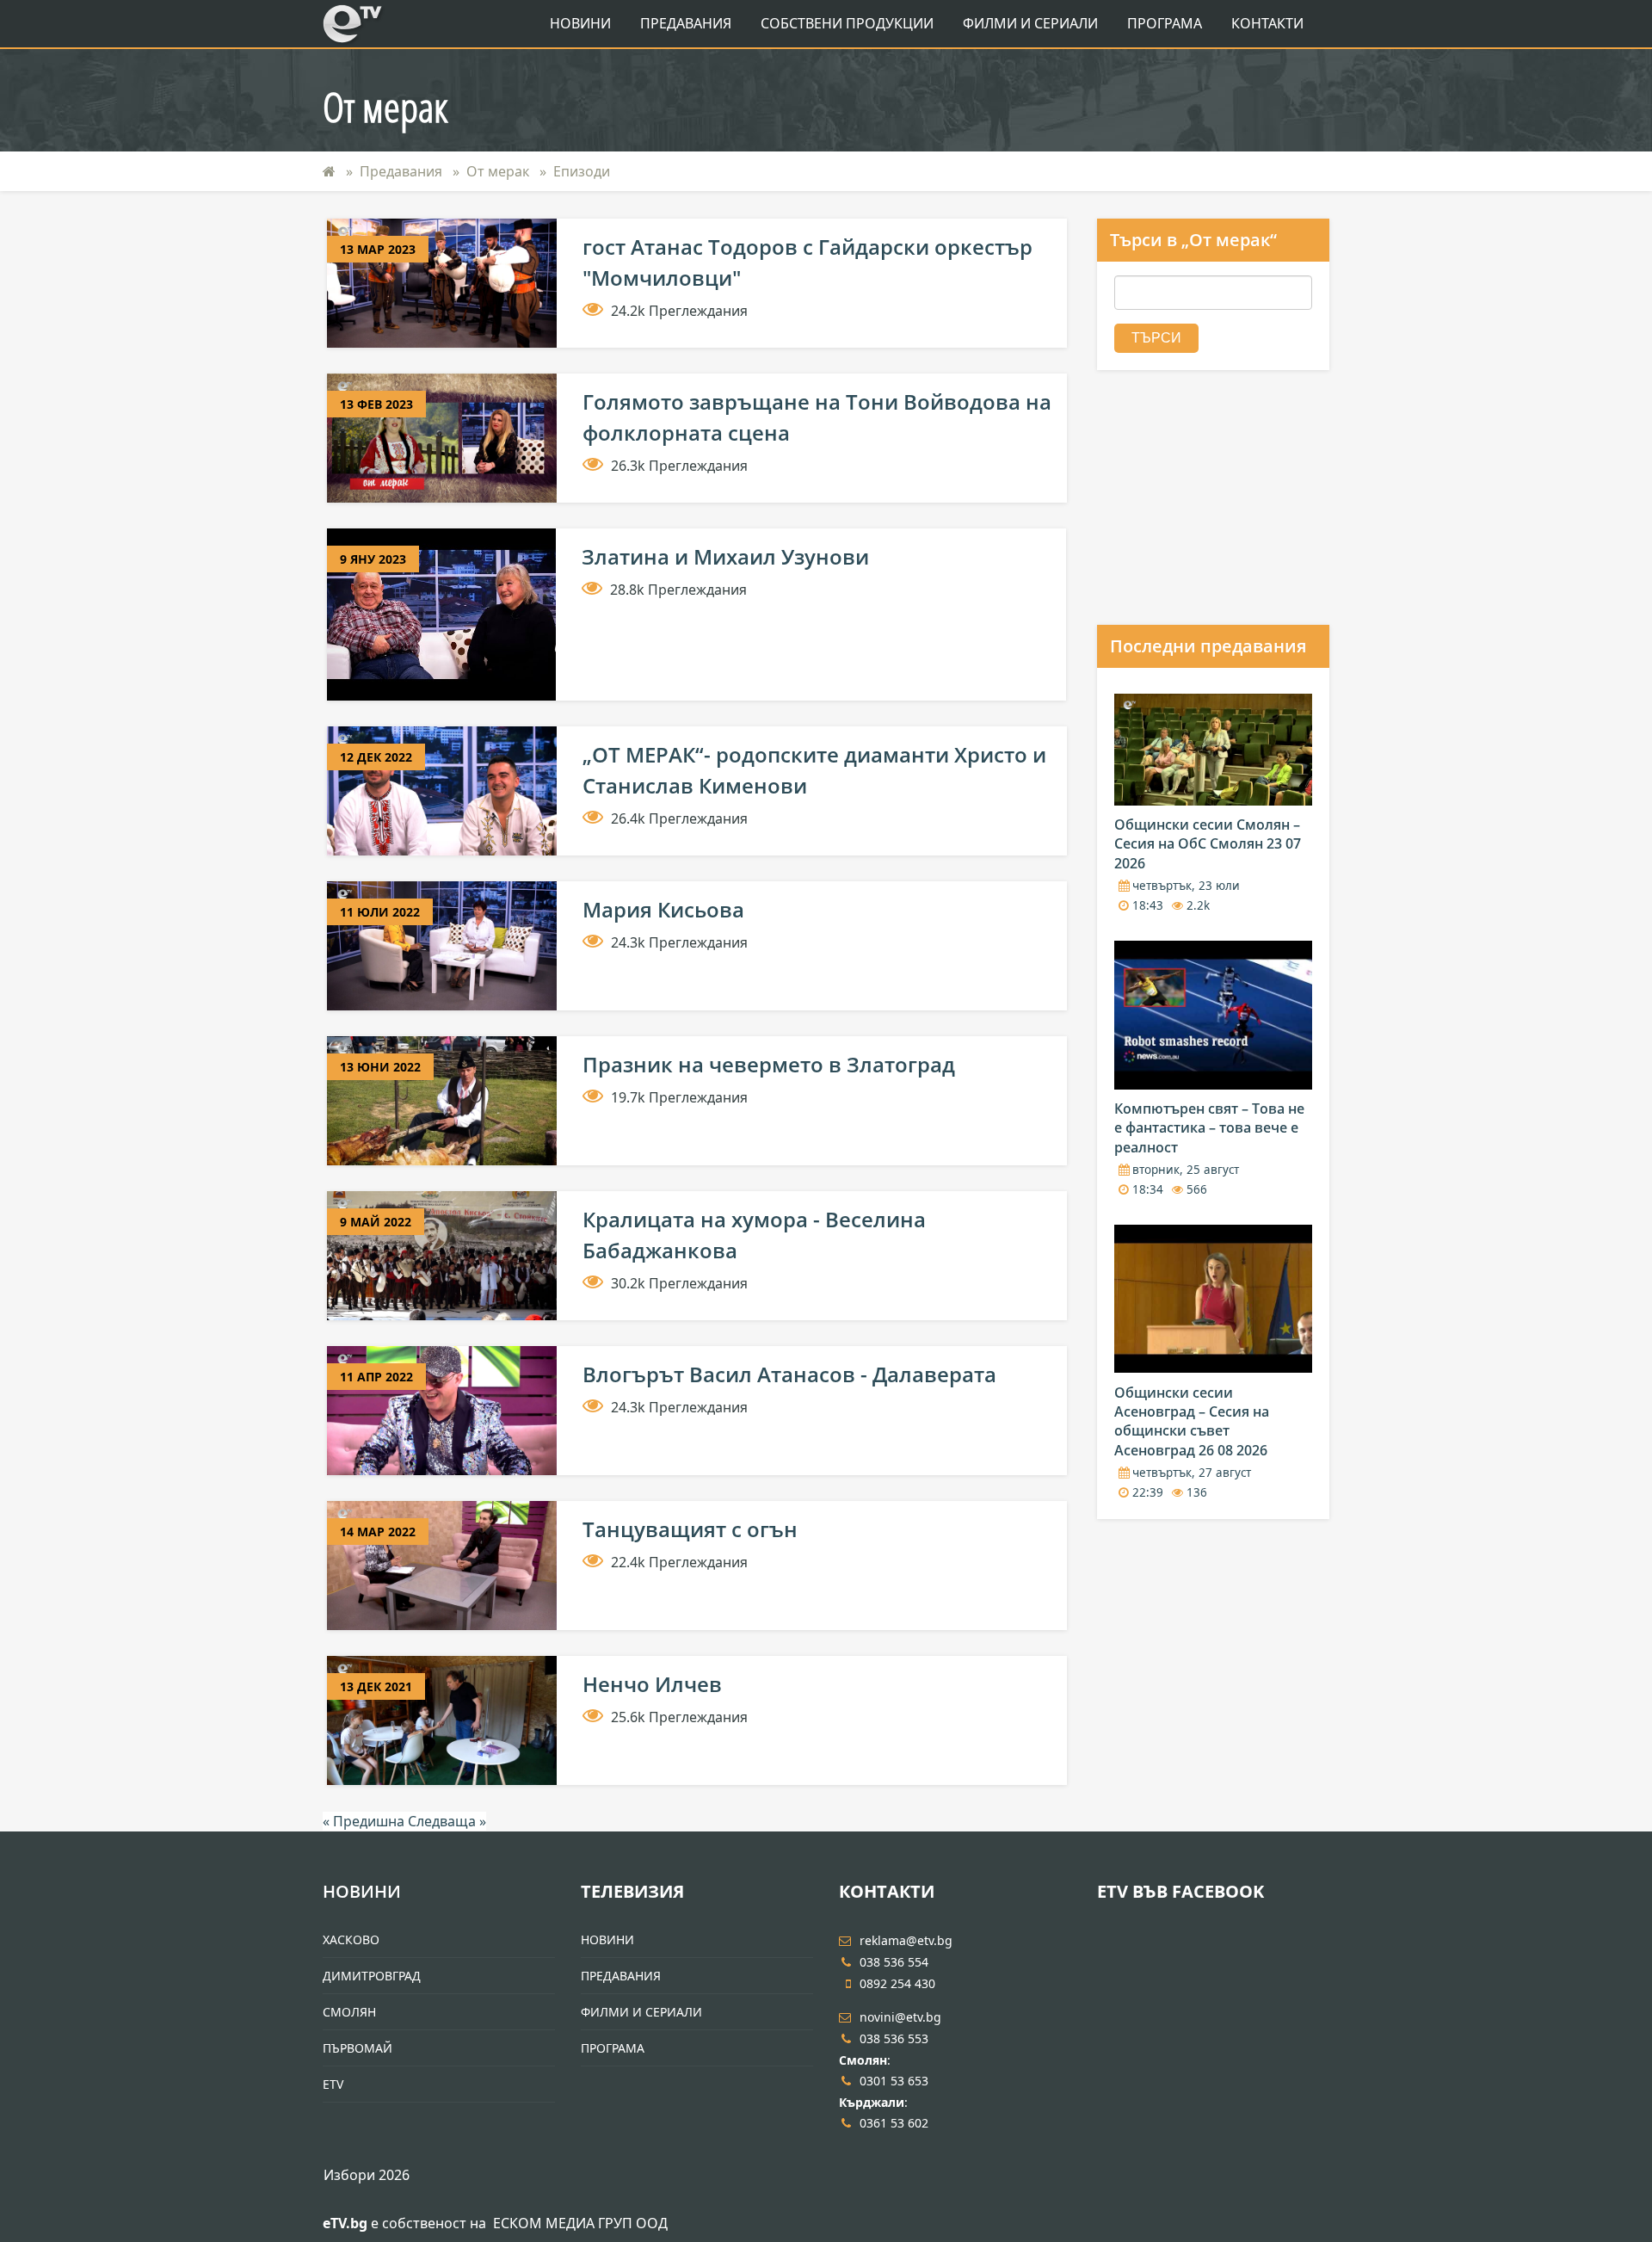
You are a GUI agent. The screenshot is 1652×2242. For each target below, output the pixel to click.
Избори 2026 (367, 2175)
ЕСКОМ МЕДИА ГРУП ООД (580, 2223)
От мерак (498, 171)
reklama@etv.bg (906, 1940)
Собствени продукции (847, 23)
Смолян (349, 2012)
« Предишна (365, 1821)
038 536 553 (894, 2038)
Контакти (1267, 23)
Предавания (686, 23)
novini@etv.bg (900, 2017)
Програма (1165, 23)
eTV (333, 2084)
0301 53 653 (894, 2081)
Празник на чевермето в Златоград (769, 1064)
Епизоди (582, 171)
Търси (1156, 338)
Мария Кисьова (663, 909)
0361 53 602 (894, 2123)
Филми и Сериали (1030, 23)
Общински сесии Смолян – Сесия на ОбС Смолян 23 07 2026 (1208, 844)
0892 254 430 (897, 1983)
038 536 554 (894, 1962)
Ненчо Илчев (652, 1684)
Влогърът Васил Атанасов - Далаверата (789, 1374)
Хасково (351, 1939)
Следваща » (447, 1821)
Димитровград (372, 1976)
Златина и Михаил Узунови (725, 556)
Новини (580, 23)
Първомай (358, 2048)
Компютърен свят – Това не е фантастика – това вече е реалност (1209, 1128)
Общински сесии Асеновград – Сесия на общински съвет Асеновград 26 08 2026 (1192, 1421)
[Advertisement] (1226, 512)
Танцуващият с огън (690, 1529)
